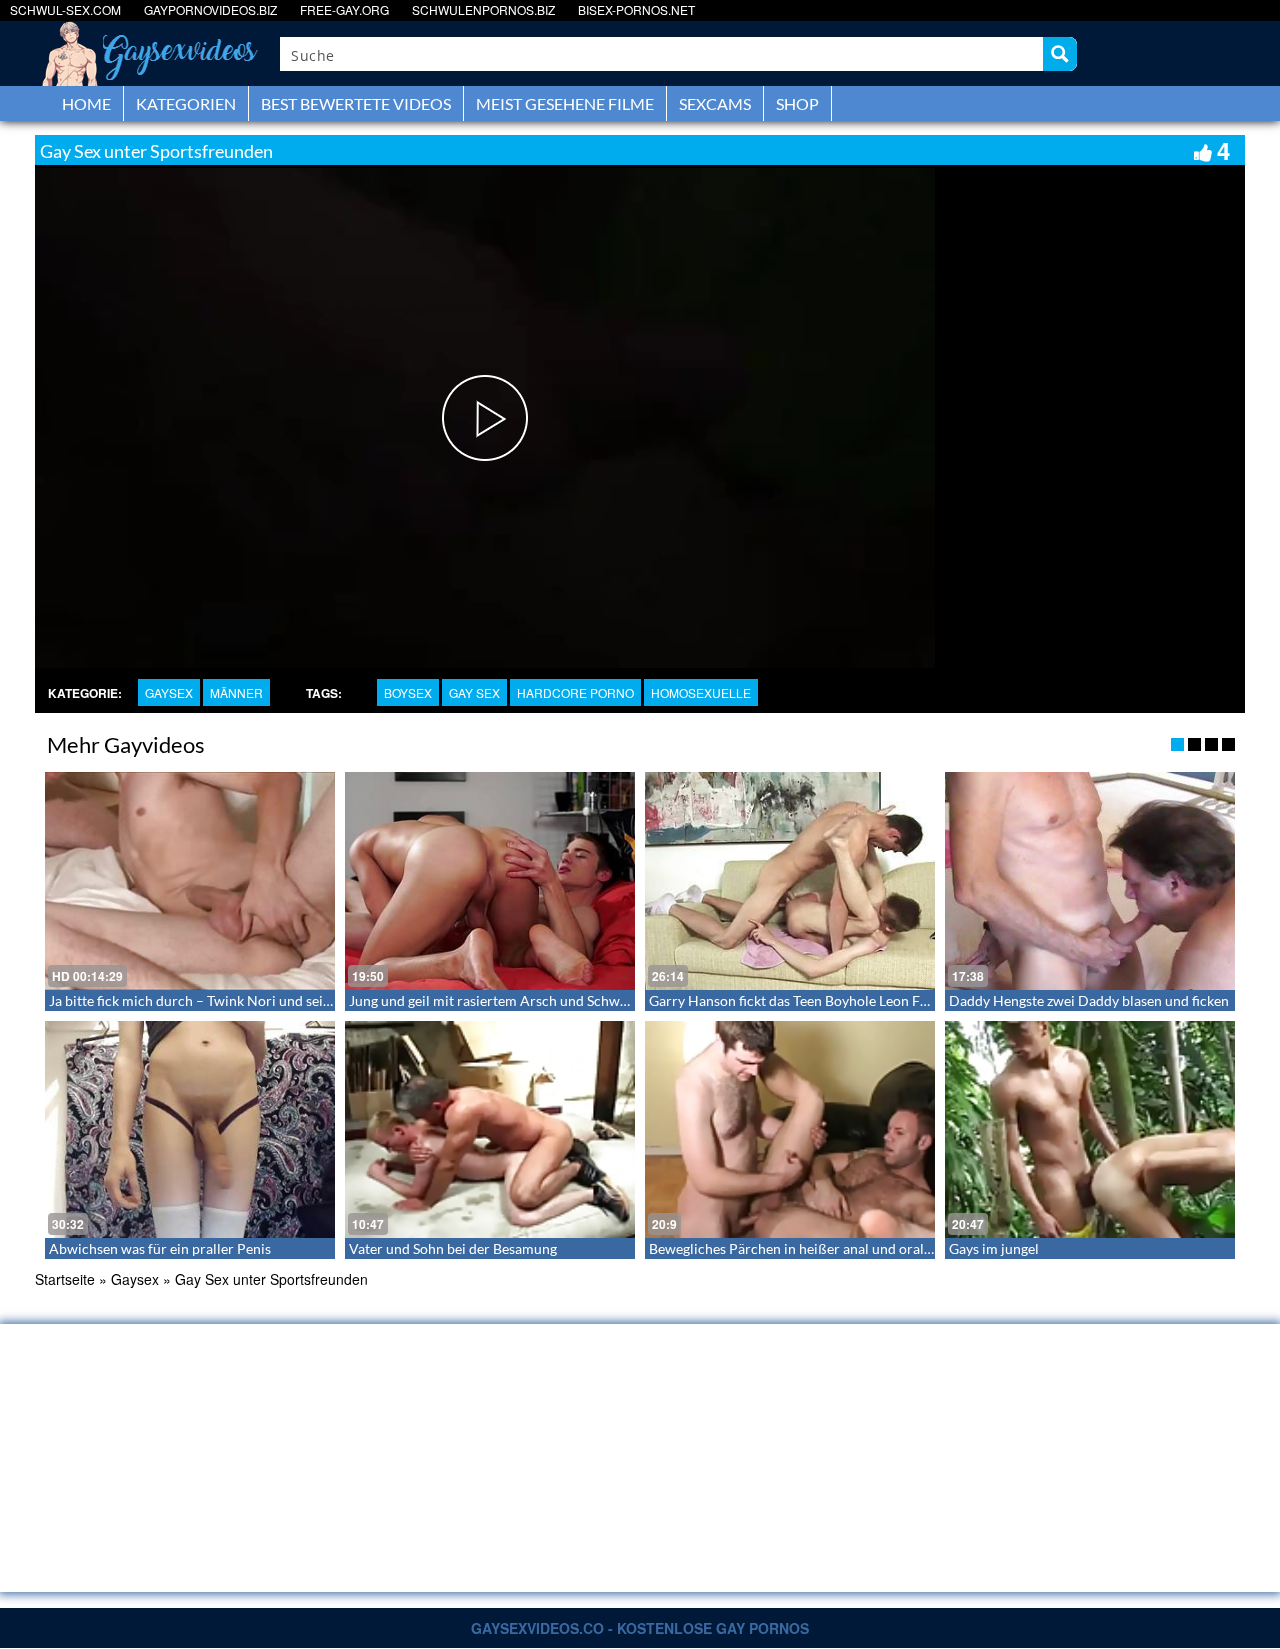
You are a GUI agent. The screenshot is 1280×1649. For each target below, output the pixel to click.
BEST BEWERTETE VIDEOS (356, 103)
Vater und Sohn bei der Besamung (453, 1248)
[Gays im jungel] (1090, 1130)
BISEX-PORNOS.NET (636, 9)
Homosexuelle (701, 692)
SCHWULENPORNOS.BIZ (483, 9)
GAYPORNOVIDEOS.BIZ (210, 9)
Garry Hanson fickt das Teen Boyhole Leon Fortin (800, 1000)
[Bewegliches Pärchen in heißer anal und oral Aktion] (790, 1130)
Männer (236, 692)
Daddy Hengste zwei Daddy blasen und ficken (1089, 1000)
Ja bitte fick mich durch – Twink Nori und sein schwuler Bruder (243, 1000)
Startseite (65, 1279)
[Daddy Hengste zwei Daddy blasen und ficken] (1090, 881)
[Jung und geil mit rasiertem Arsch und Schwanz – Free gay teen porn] (490, 881)
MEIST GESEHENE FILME (565, 103)
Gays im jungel (994, 1248)
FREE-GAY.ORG (344, 9)
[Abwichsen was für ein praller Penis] (190, 1130)
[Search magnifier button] (1060, 54)
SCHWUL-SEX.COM (65, 9)
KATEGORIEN (186, 103)
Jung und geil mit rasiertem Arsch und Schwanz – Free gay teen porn (559, 1000)
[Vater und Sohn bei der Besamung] (490, 1130)
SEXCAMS (715, 103)
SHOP (797, 103)
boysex (408, 692)
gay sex (474, 692)
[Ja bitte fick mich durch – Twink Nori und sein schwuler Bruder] (190, 881)
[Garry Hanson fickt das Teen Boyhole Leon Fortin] (790, 881)
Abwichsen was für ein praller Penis (160, 1248)
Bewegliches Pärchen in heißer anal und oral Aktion (809, 1248)
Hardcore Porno (575, 692)
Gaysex (169, 692)
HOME (86, 103)
